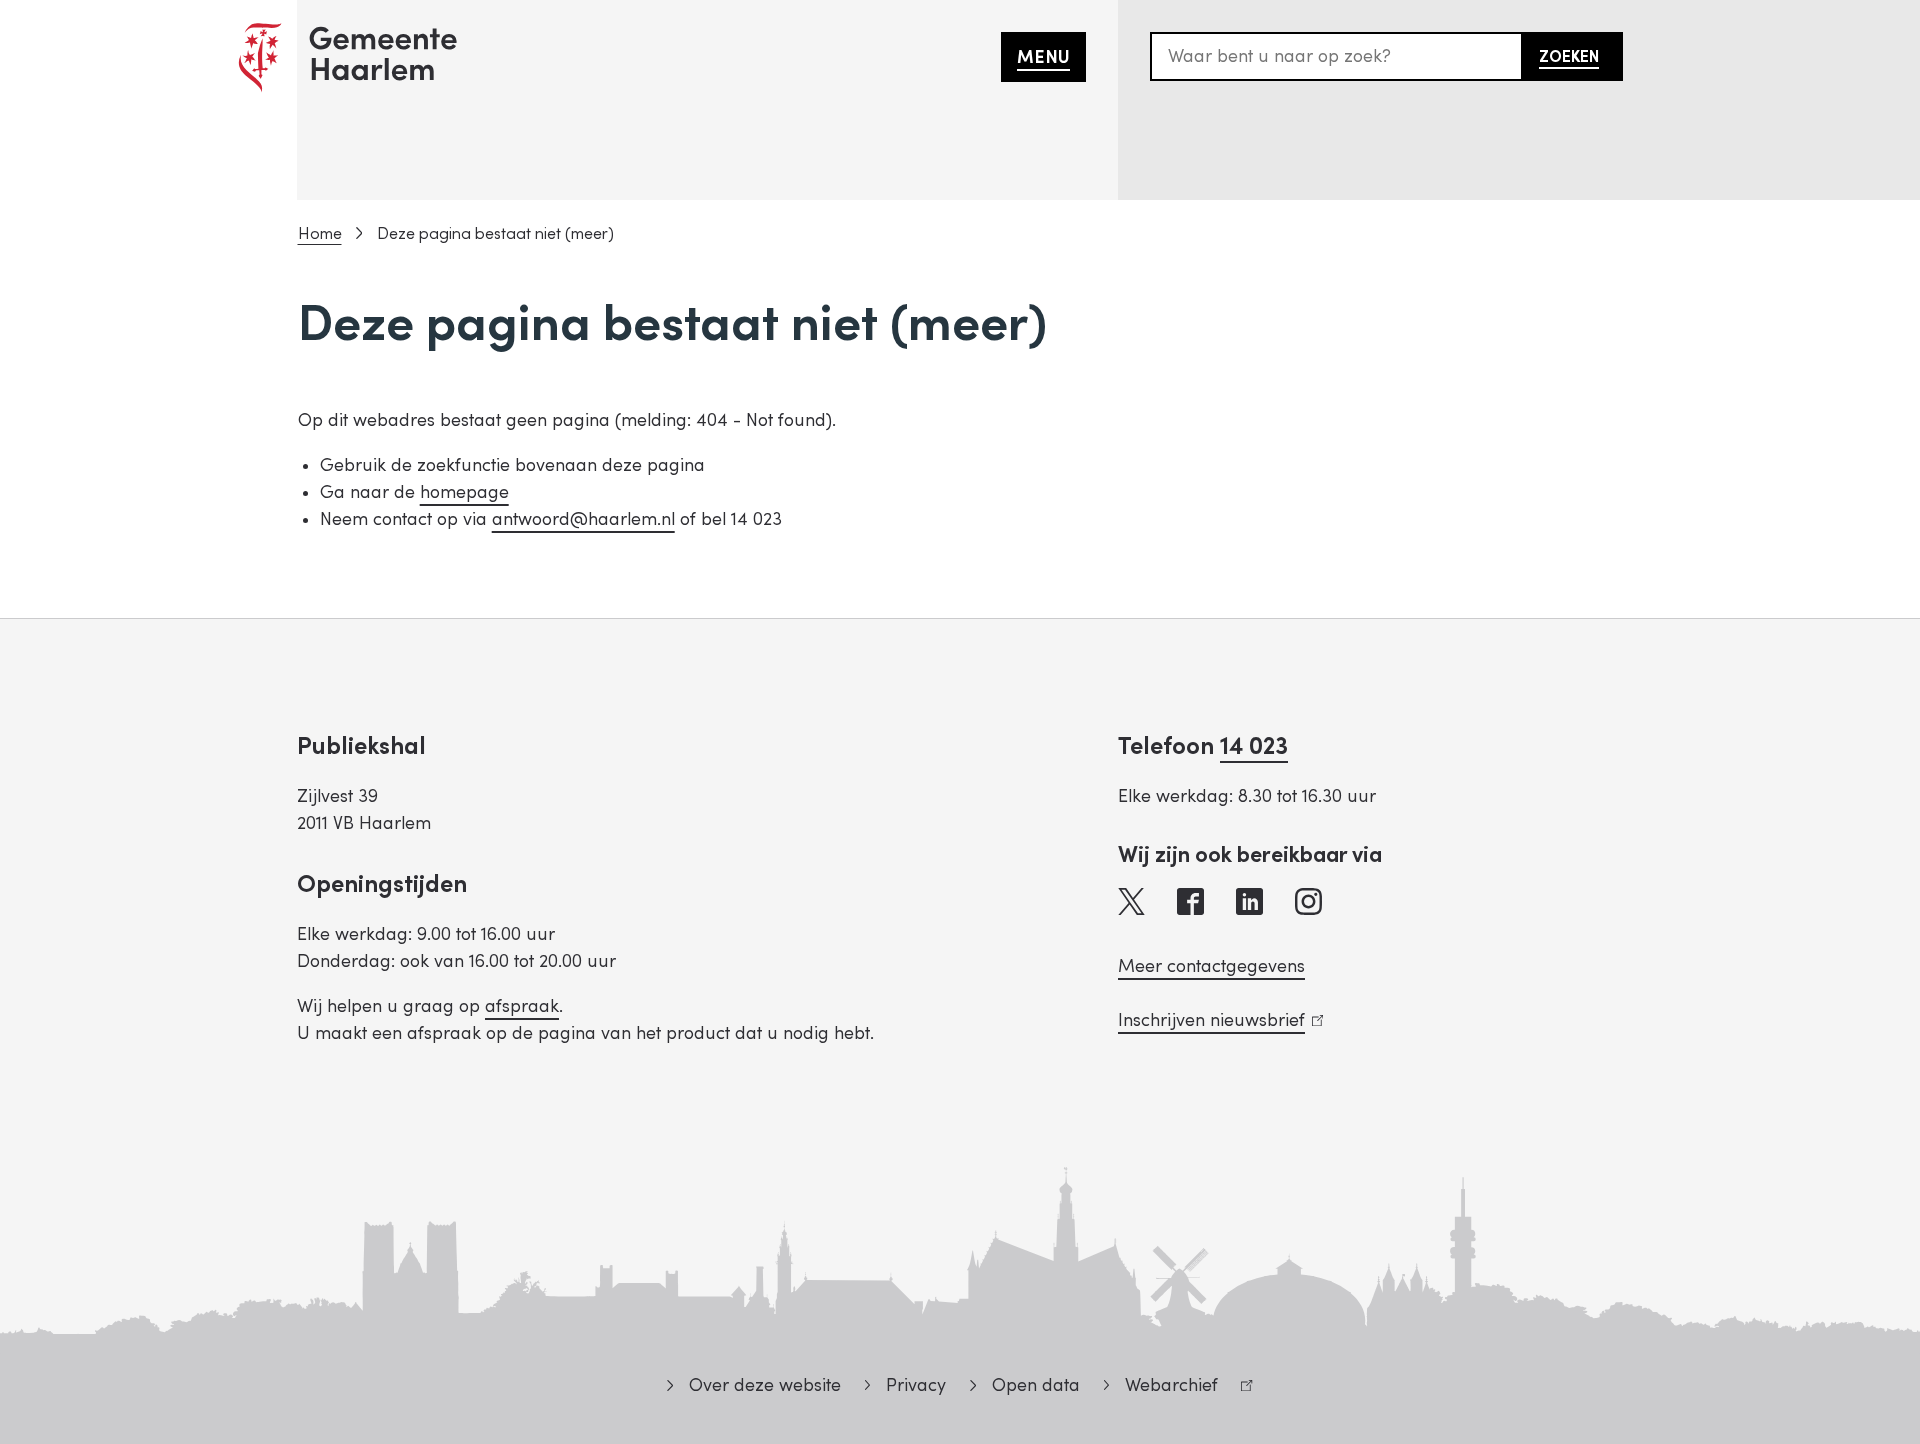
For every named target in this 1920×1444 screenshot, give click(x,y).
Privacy (916, 1385)
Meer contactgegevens (1211, 966)
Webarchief (1161, 1388)
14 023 (1254, 746)
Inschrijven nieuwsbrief (1216, 1020)
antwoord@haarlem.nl (583, 519)
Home (320, 234)
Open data (1035, 1385)
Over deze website (764, 1385)
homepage (464, 492)
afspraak (522, 1006)
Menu (1043, 57)
